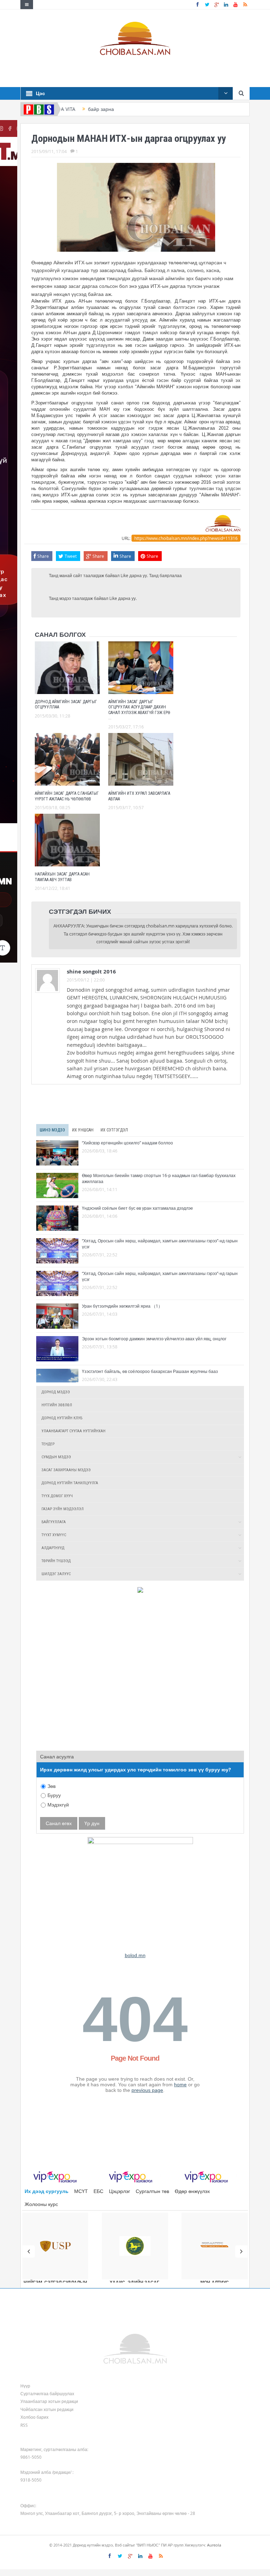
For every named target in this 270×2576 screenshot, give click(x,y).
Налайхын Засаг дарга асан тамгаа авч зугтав (62, 877)
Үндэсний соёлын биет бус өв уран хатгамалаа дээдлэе (137, 1208)
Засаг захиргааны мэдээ (66, 1470)
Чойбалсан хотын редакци (47, 2409)
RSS (24, 2425)
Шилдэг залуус (56, 1574)
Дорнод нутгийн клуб (62, 1418)
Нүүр (25, 2386)
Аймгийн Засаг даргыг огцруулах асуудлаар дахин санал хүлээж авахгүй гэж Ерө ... (139, 710)
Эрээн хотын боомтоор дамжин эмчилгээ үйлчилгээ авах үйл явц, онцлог (154, 1339)
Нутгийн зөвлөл (57, 1405)
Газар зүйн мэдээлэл (63, 1509)
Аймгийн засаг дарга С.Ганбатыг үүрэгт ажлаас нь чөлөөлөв (67, 796)
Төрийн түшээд (56, 1561)
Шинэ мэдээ (52, 1130)
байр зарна (78, 109)
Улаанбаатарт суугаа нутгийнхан (73, 1431)
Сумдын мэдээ (56, 1457)
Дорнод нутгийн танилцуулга (70, 1483)
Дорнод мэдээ (56, 1392)
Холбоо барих (34, 2417)
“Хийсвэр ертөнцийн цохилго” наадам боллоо (127, 1143)
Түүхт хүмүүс (54, 1535)
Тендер (48, 1444)
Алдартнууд (53, 1548)
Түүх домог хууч (57, 1496)
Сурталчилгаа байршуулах (47, 2393)
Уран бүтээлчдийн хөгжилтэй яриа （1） (122, 1306)
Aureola (214, 2545)
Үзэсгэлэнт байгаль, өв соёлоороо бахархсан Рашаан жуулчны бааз (150, 1371)
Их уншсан (83, 1130)
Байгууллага (54, 1522)
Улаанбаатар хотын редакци (49, 2401)
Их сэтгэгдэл (114, 1130)
